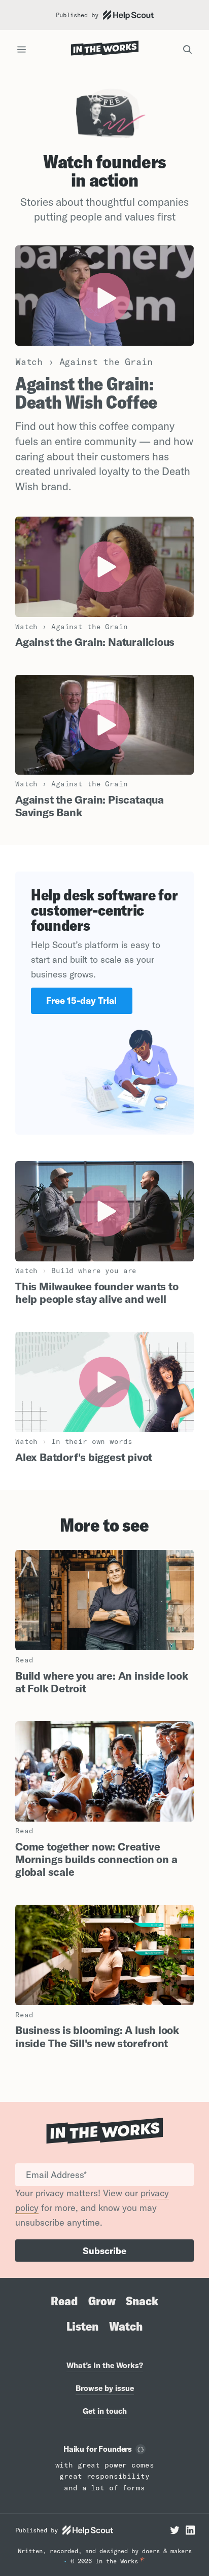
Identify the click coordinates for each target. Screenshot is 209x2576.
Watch (126, 2326)
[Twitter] (175, 2530)
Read (64, 2301)
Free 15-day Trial (81, 1001)
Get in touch (105, 2411)
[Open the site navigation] (22, 50)
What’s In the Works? (105, 2365)
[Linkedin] (190, 2530)
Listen (82, 2326)
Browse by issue (105, 2388)
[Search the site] (187, 50)
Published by (77, 15)
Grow (102, 2301)
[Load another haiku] (141, 2449)
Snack (142, 2301)
